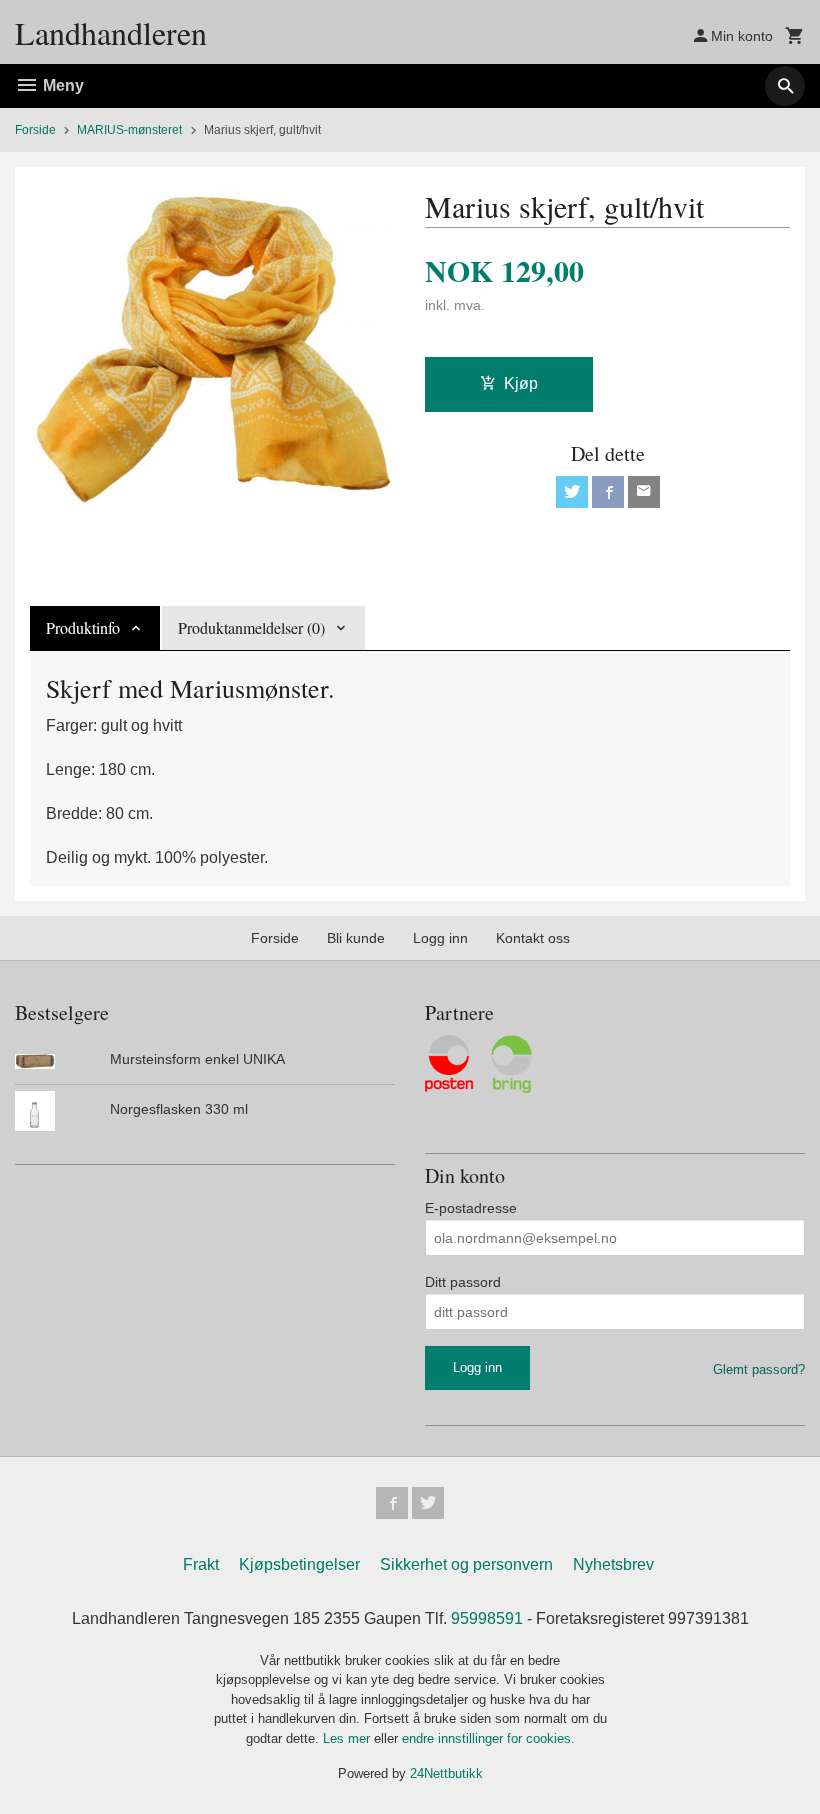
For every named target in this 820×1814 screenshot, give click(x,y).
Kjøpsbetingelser (299, 1564)
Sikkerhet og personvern (466, 1564)
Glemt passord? (759, 1369)
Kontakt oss (533, 938)
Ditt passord (463, 1282)
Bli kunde (356, 938)
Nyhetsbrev (613, 1564)
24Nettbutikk (446, 1773)
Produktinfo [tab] (83, 627)
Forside (35, 130)
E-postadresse (471, 1208)
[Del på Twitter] (572, 492)
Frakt (201, 1564)
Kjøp (521, 383)
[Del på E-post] (644, 492)
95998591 (487, 1618)
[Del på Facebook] (608, 492)
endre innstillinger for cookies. (488, 1738)
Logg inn (440, 938)
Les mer (348, 1738)
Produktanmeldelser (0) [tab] (251, 627)
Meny (61, 85)
